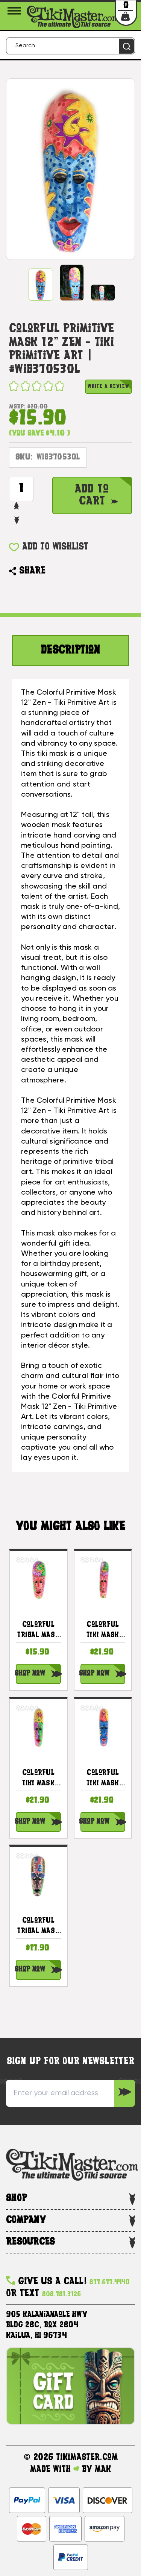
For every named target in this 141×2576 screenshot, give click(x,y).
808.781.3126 (61, 2295)
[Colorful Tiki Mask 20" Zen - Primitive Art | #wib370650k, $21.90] (103, 1579)
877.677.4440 (110, 2283)
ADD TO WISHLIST (55, 547)
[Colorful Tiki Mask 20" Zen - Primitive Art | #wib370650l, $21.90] (103, 1728)
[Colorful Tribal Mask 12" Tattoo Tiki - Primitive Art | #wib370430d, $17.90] (38, 1875)
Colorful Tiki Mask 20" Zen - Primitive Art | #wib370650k (103, 1631)
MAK (103, 2469)
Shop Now (30, 1674)
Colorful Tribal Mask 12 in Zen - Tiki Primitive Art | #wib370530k (38, 1631)
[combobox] (70, 46)
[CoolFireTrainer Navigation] (15, 11)
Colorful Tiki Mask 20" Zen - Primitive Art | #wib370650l (103, 1779)
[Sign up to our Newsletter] (124, 2093)
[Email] (55, 571)
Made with (52, 2469)
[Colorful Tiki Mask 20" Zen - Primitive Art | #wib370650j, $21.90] (38, 1728)
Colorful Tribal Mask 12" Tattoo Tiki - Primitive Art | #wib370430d (38, 1927)
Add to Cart (92, 495)
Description (70, 651)
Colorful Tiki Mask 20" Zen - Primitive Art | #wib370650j (38, 1779)
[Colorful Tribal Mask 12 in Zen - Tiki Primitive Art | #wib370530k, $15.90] (38, 1579)
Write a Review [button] (108, 387)
